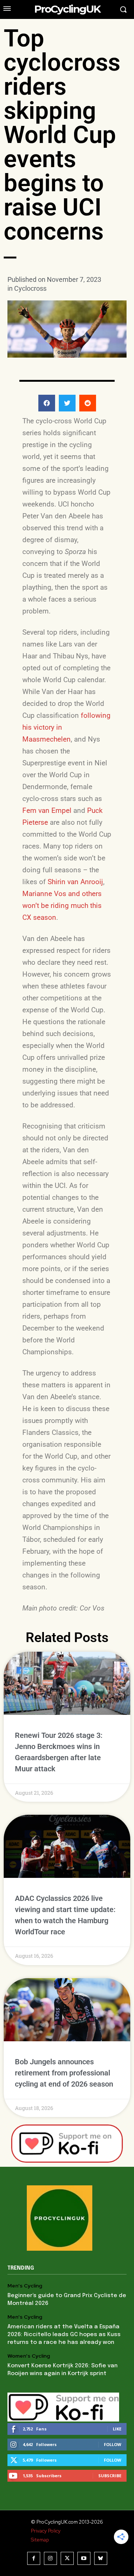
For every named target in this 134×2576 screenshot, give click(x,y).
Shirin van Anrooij (75, 882)
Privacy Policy (46, 2531)
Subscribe (110, 2476)
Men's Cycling (25, 2286)
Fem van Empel (47, 810)
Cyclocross (30, 288)
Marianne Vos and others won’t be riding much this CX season (62, 906)
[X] (67, 2558)
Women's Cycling (29, 2356)
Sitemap (40, 2540)
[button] (47, 403)
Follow (113, 2444)
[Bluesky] (101, 2558)
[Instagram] (50, 2558)
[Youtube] (84, 2558)
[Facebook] (34, 2558)
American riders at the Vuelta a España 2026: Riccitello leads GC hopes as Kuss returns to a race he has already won (64, 2335)
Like (117, 2429)
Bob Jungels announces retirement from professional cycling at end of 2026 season (64, 2073)
